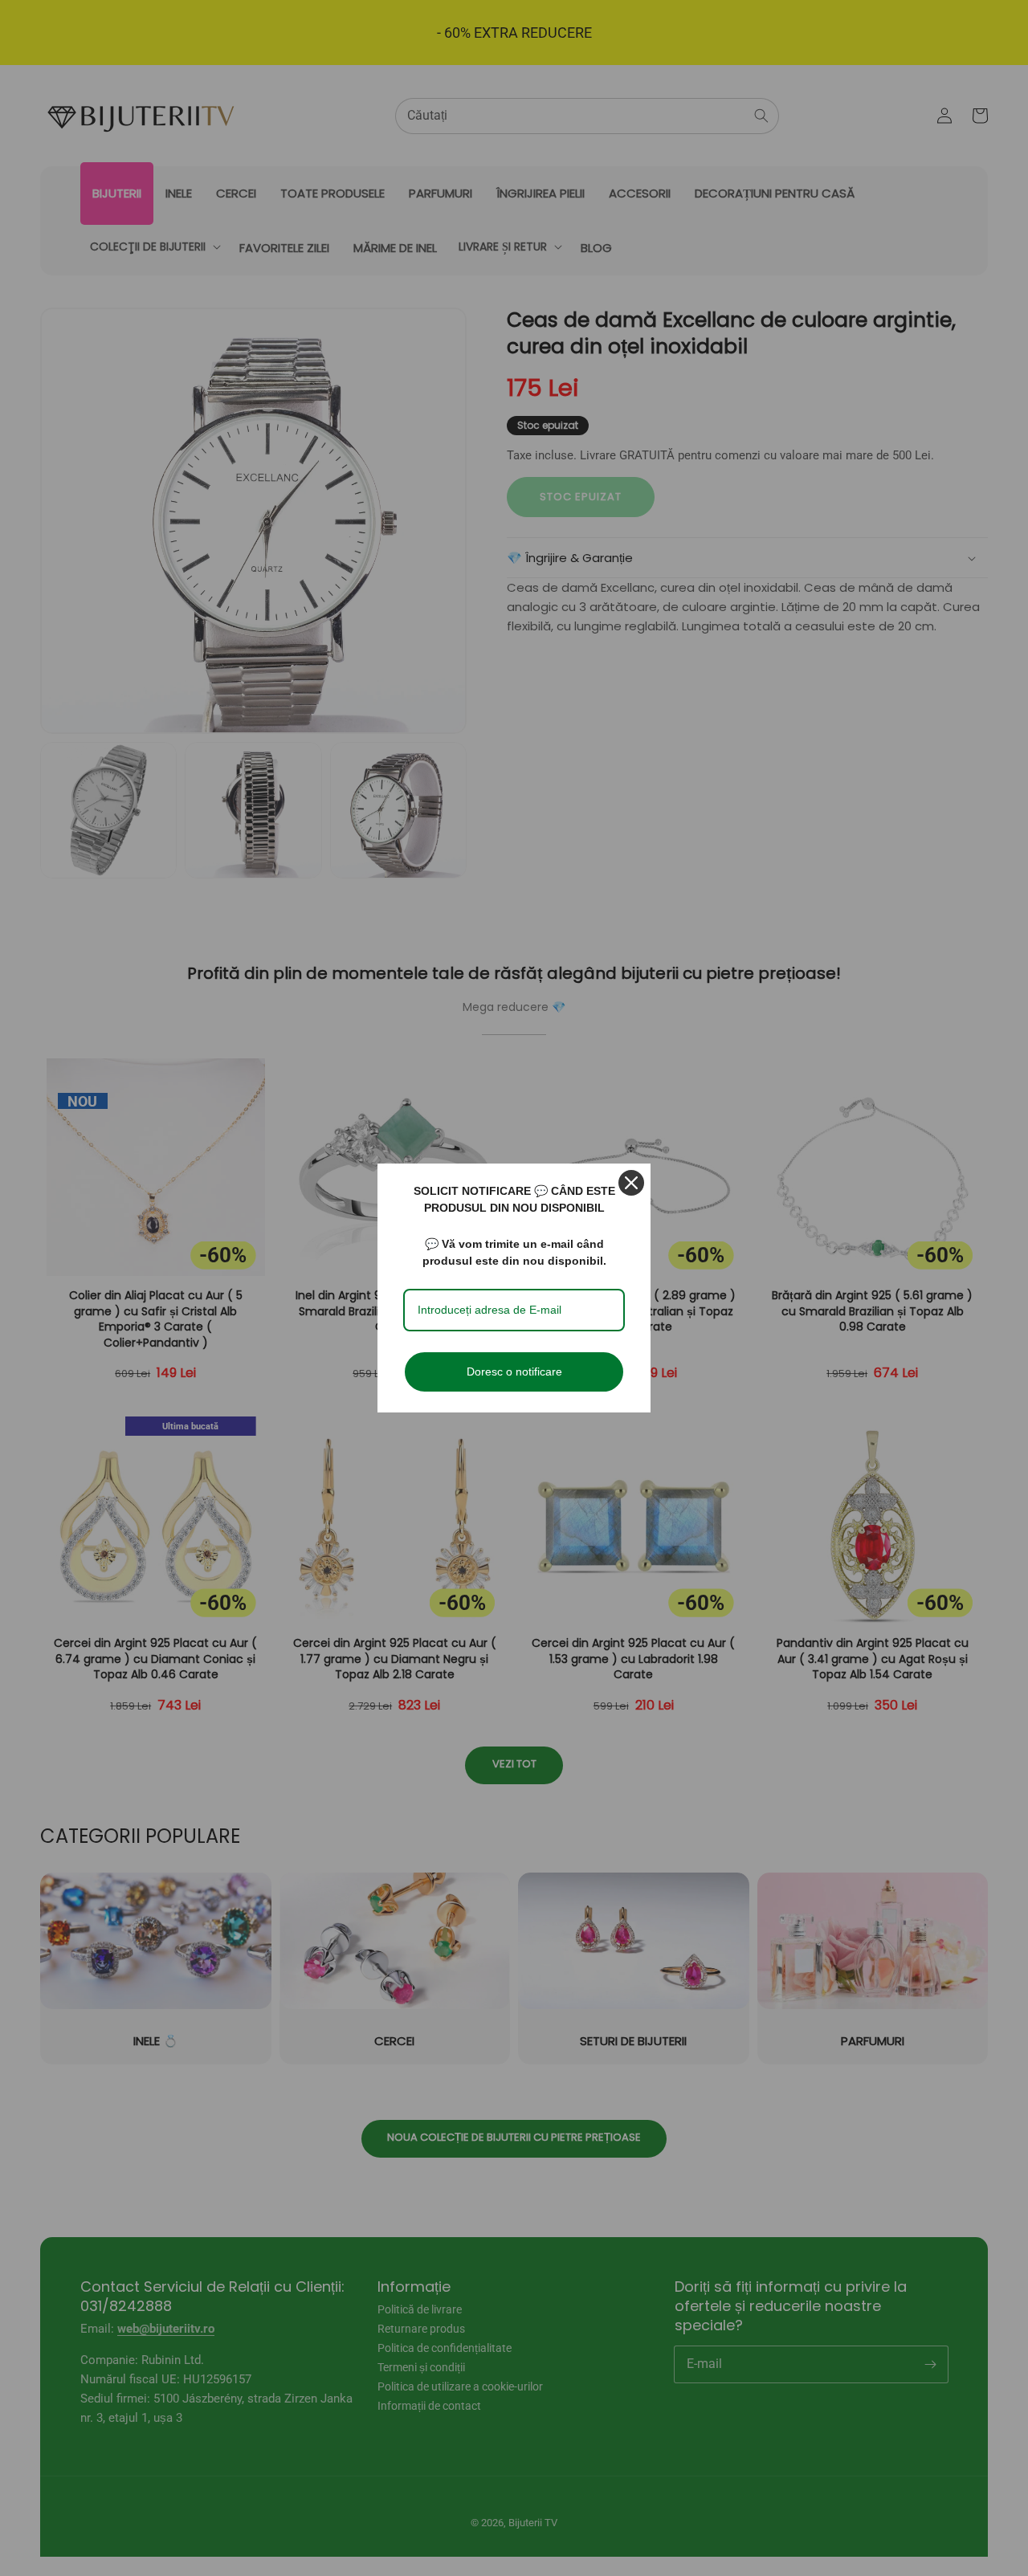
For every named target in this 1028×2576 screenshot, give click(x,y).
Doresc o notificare (514, 1372)
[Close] (631, 1183)
